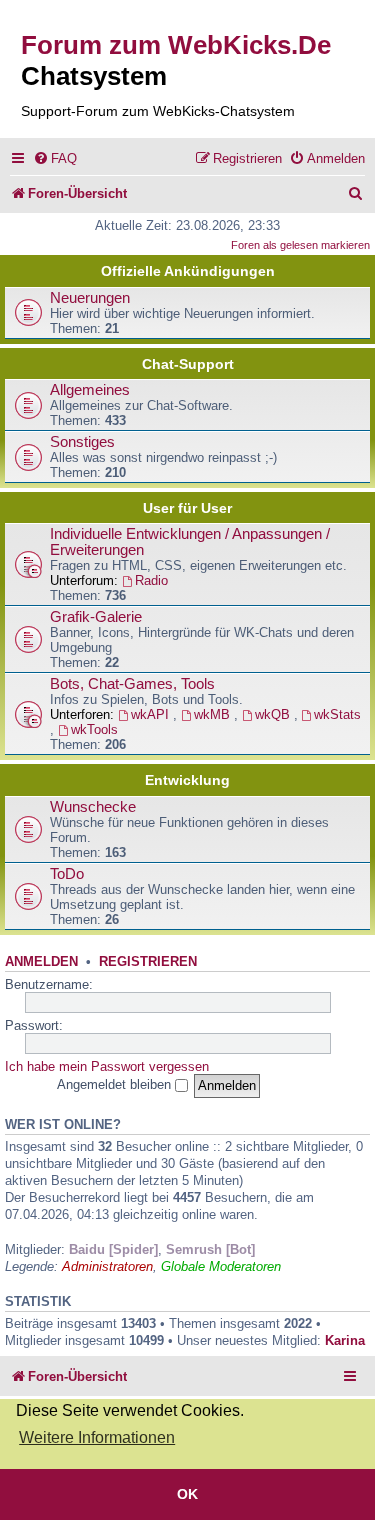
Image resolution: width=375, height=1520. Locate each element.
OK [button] (187, 1494)
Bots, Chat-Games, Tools (132, 684)
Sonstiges (82, 442)
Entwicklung (187, 780)
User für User (187, 508)
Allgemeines (90, 390)
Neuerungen (90, 298)
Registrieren (148, 962)
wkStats (337, 714)
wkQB (274, 714)
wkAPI (152, 714)
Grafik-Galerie (96, 617)
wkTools (94, 729)
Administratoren (107, 1266)
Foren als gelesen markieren (300, 245)
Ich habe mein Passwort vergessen (107, 1066)
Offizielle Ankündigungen (188, 271)
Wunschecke (93, 807)
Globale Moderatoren (221, 1266)
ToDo (67, 874)
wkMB (214, 714)
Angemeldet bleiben (116, 1084)
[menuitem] (55, 158)
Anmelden (41, 962)
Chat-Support (188, 364)
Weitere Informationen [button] (97, 1437)
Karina (345, 1340)
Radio (151, 580)
